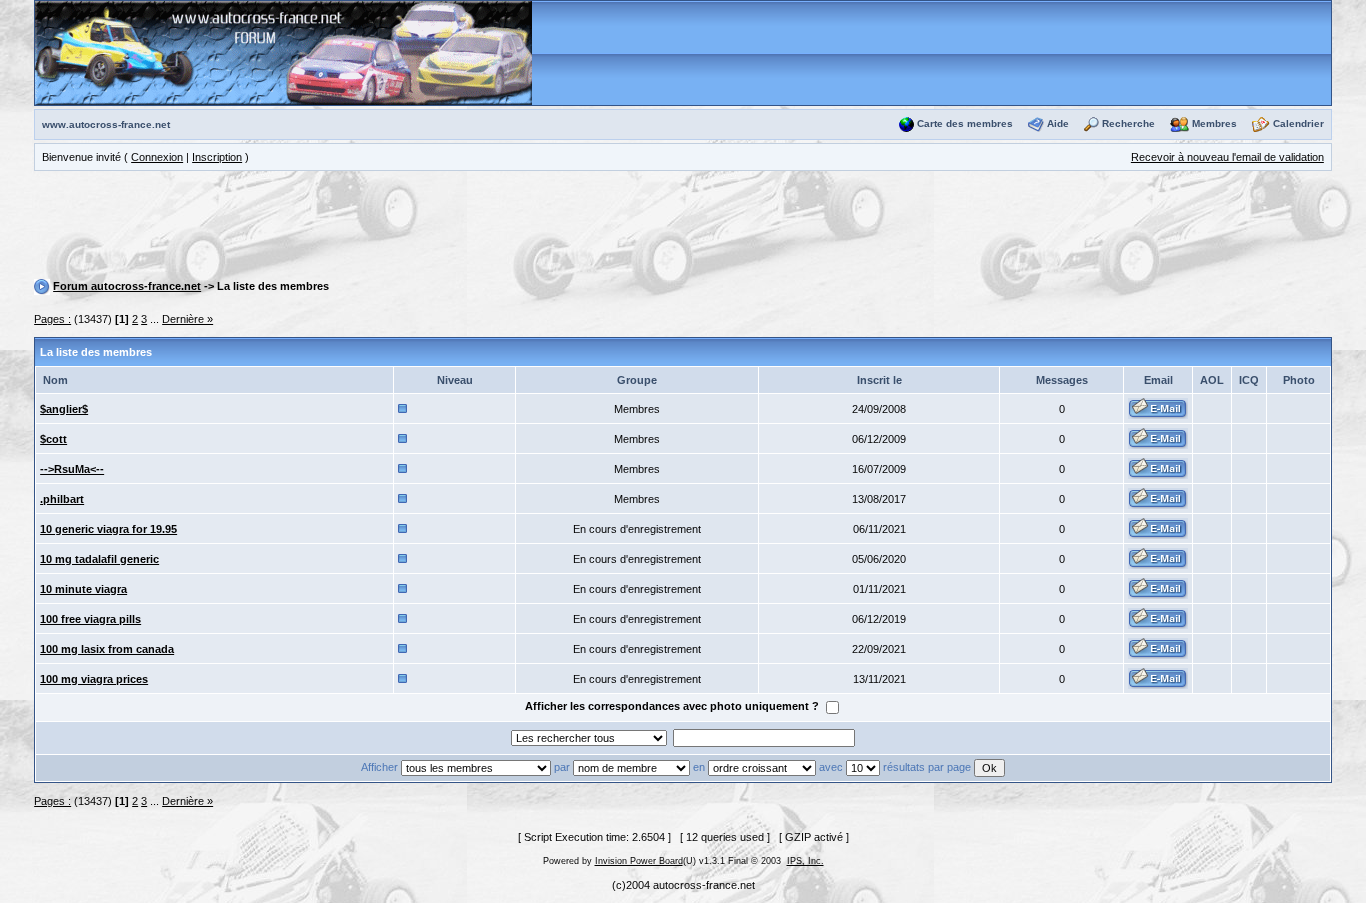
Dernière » (187, 319)
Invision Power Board (639, 861)
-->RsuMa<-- (72, 469)
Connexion (157, 157)
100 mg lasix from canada (107, 649)
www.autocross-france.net (106, 124)
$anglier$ (64, 409)
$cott (53, 439)
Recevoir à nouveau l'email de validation (1227, 157)
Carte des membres (965, 123)
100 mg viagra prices (94, 679)
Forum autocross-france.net (127, 286)
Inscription (217, 157)
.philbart (62, 499)
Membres (1214, 123)
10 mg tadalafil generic (99, 559)
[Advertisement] (683, 228)
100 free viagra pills (90, 619)
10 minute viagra (83, 589)
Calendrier (1298, 123)
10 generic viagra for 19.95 (108, 529)
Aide (1058, 123)
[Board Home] (283, 52)
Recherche (1128, 123)
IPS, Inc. (805, 861)
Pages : (52, 319)
